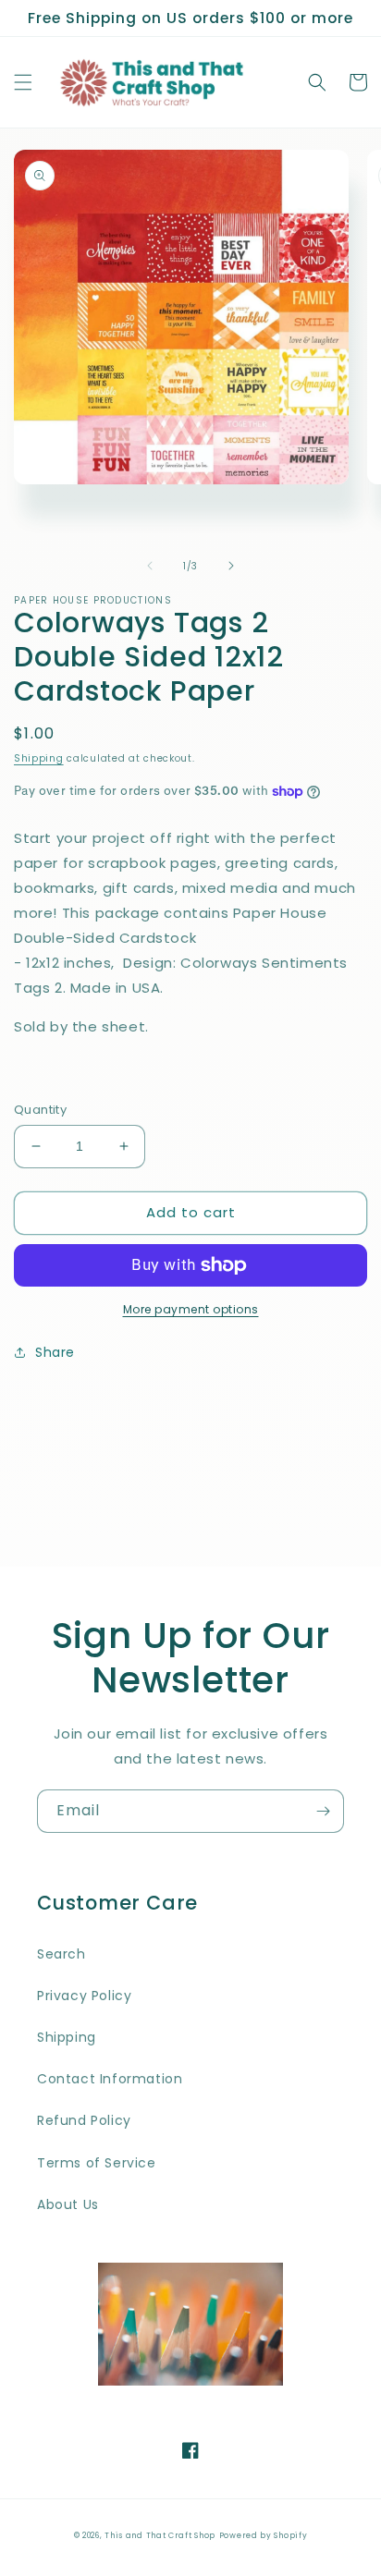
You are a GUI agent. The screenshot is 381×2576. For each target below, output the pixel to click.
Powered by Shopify (264, 2535)
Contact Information (110, 2079)
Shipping (39, 758)
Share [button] (55, 1352)
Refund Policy (84, 2120)
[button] (23, 82)
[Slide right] (231, 566)
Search (61, 1954)
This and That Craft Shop (160, 2535)
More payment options (191, 1309)
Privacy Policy (84, 1996)
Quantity (40, 1110)
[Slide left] (150, 566)
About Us (68, 2204)
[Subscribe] (323, 1811)
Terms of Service (97, 2163)
